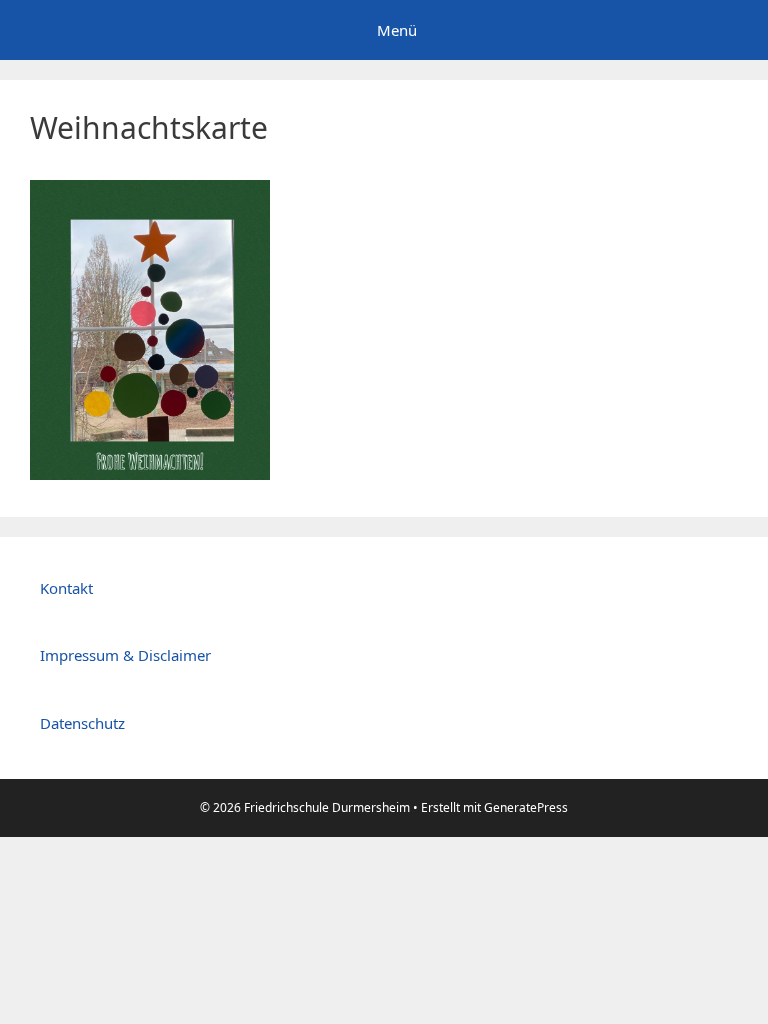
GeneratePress (526, 807)
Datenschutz (82, 723)
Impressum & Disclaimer (125, 655)
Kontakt (66, 588)
